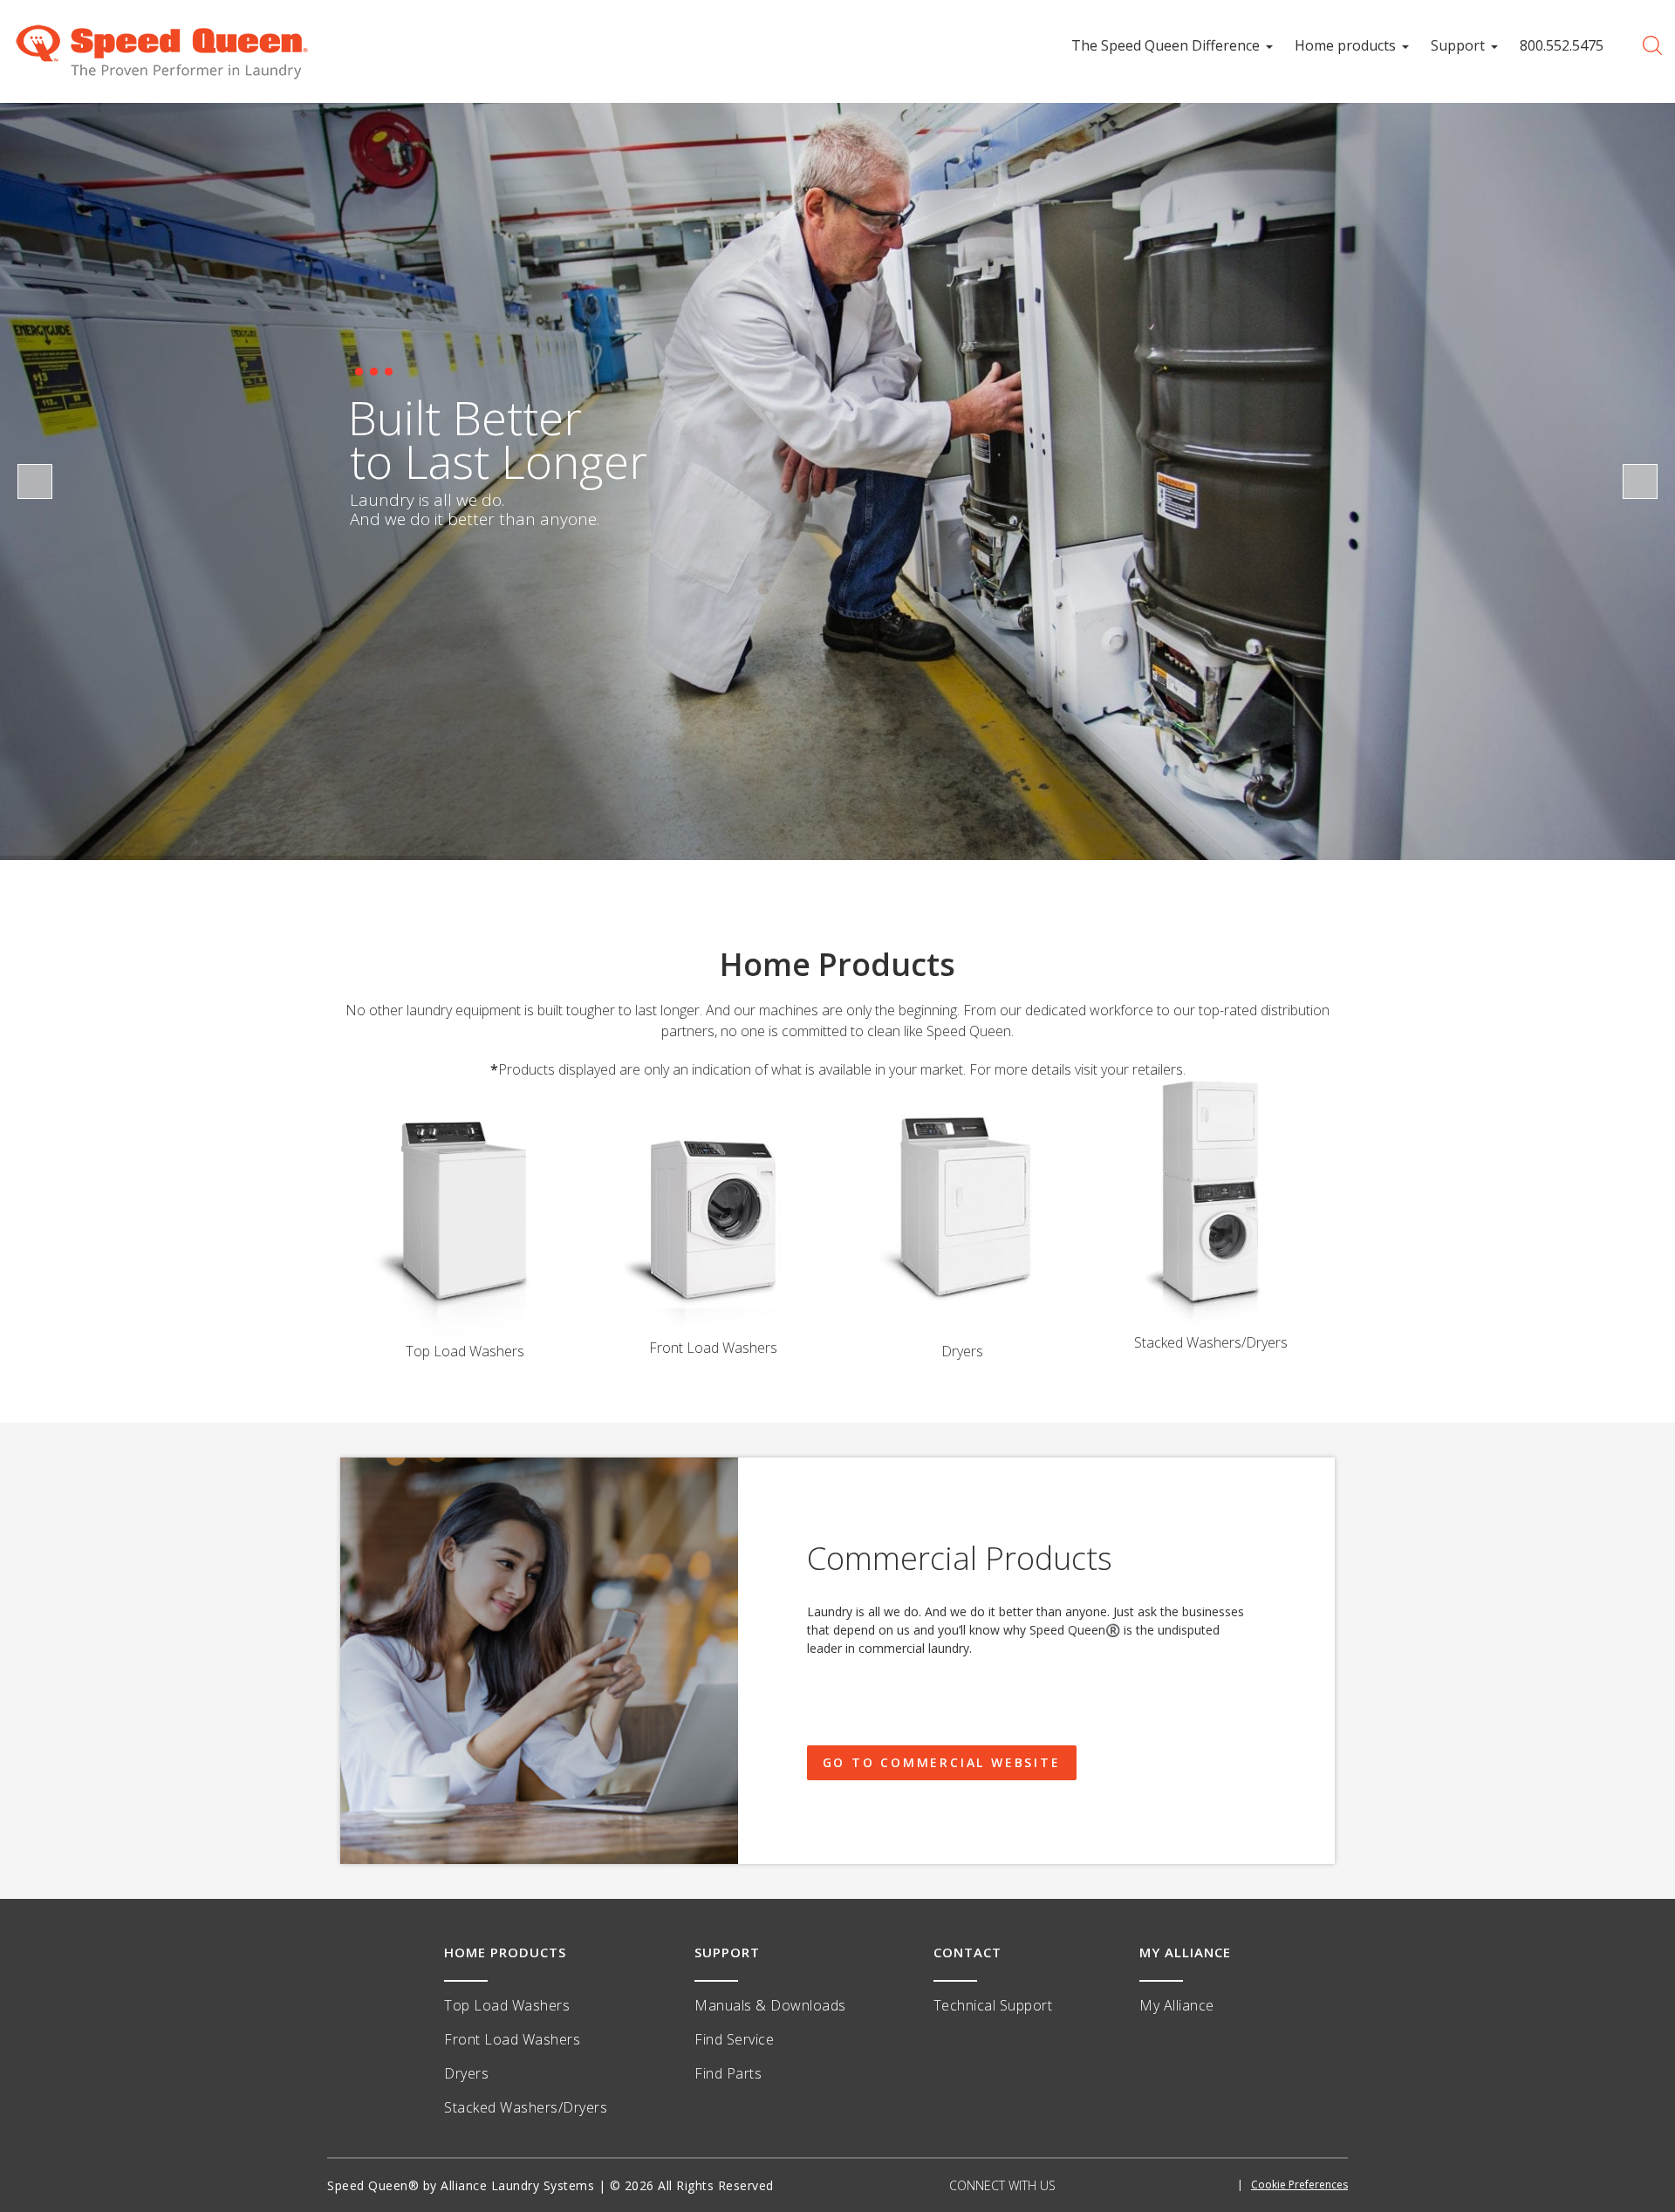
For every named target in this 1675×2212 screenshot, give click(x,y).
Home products (1345, 45)
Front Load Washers (512, 2039)
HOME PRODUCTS (505, 1952)
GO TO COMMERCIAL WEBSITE (942, 1762)
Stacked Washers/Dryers (526, 2107)
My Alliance (1177, 2005)
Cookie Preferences (1299, 2185)
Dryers (466, 2073)
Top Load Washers (507, 2005)
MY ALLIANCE (1185, 1952)
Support (1458, 45)
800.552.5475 (1562, 45)
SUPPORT (727, 1952)
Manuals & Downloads (770, 2005)
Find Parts (728, 2073)
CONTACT (967, 1952)
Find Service (734, 2039)
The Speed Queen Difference (1166, 45)
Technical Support (993, 2005)
